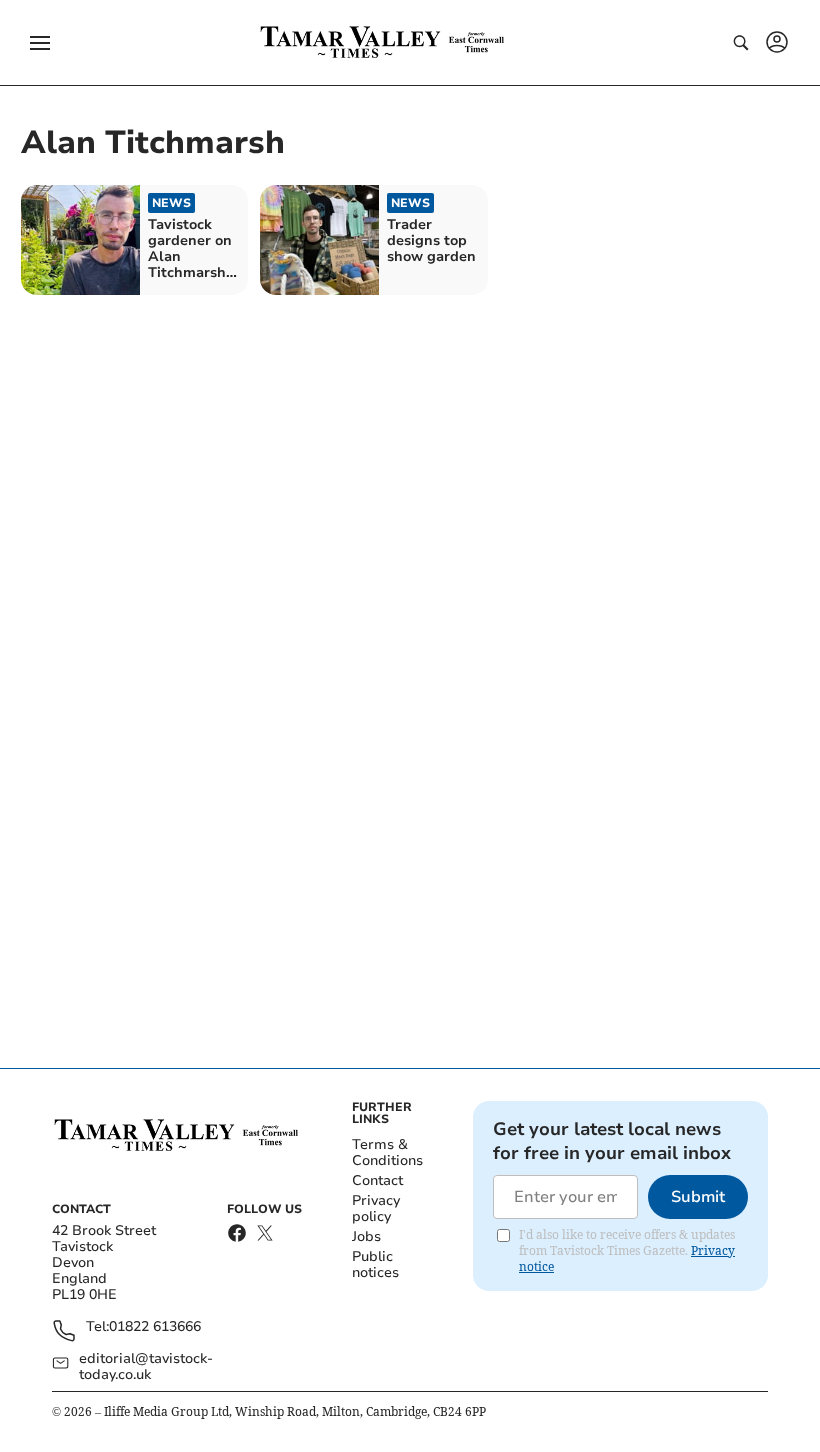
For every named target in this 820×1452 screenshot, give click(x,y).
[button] (40, 43)
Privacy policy (376, 1208)
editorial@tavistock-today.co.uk (146, 1367)
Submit (698, 1197)
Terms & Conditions (387, 1152)
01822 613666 (155, 1327)
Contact (377, 1180)
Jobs (366, 1236)
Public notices (375, 1264)
